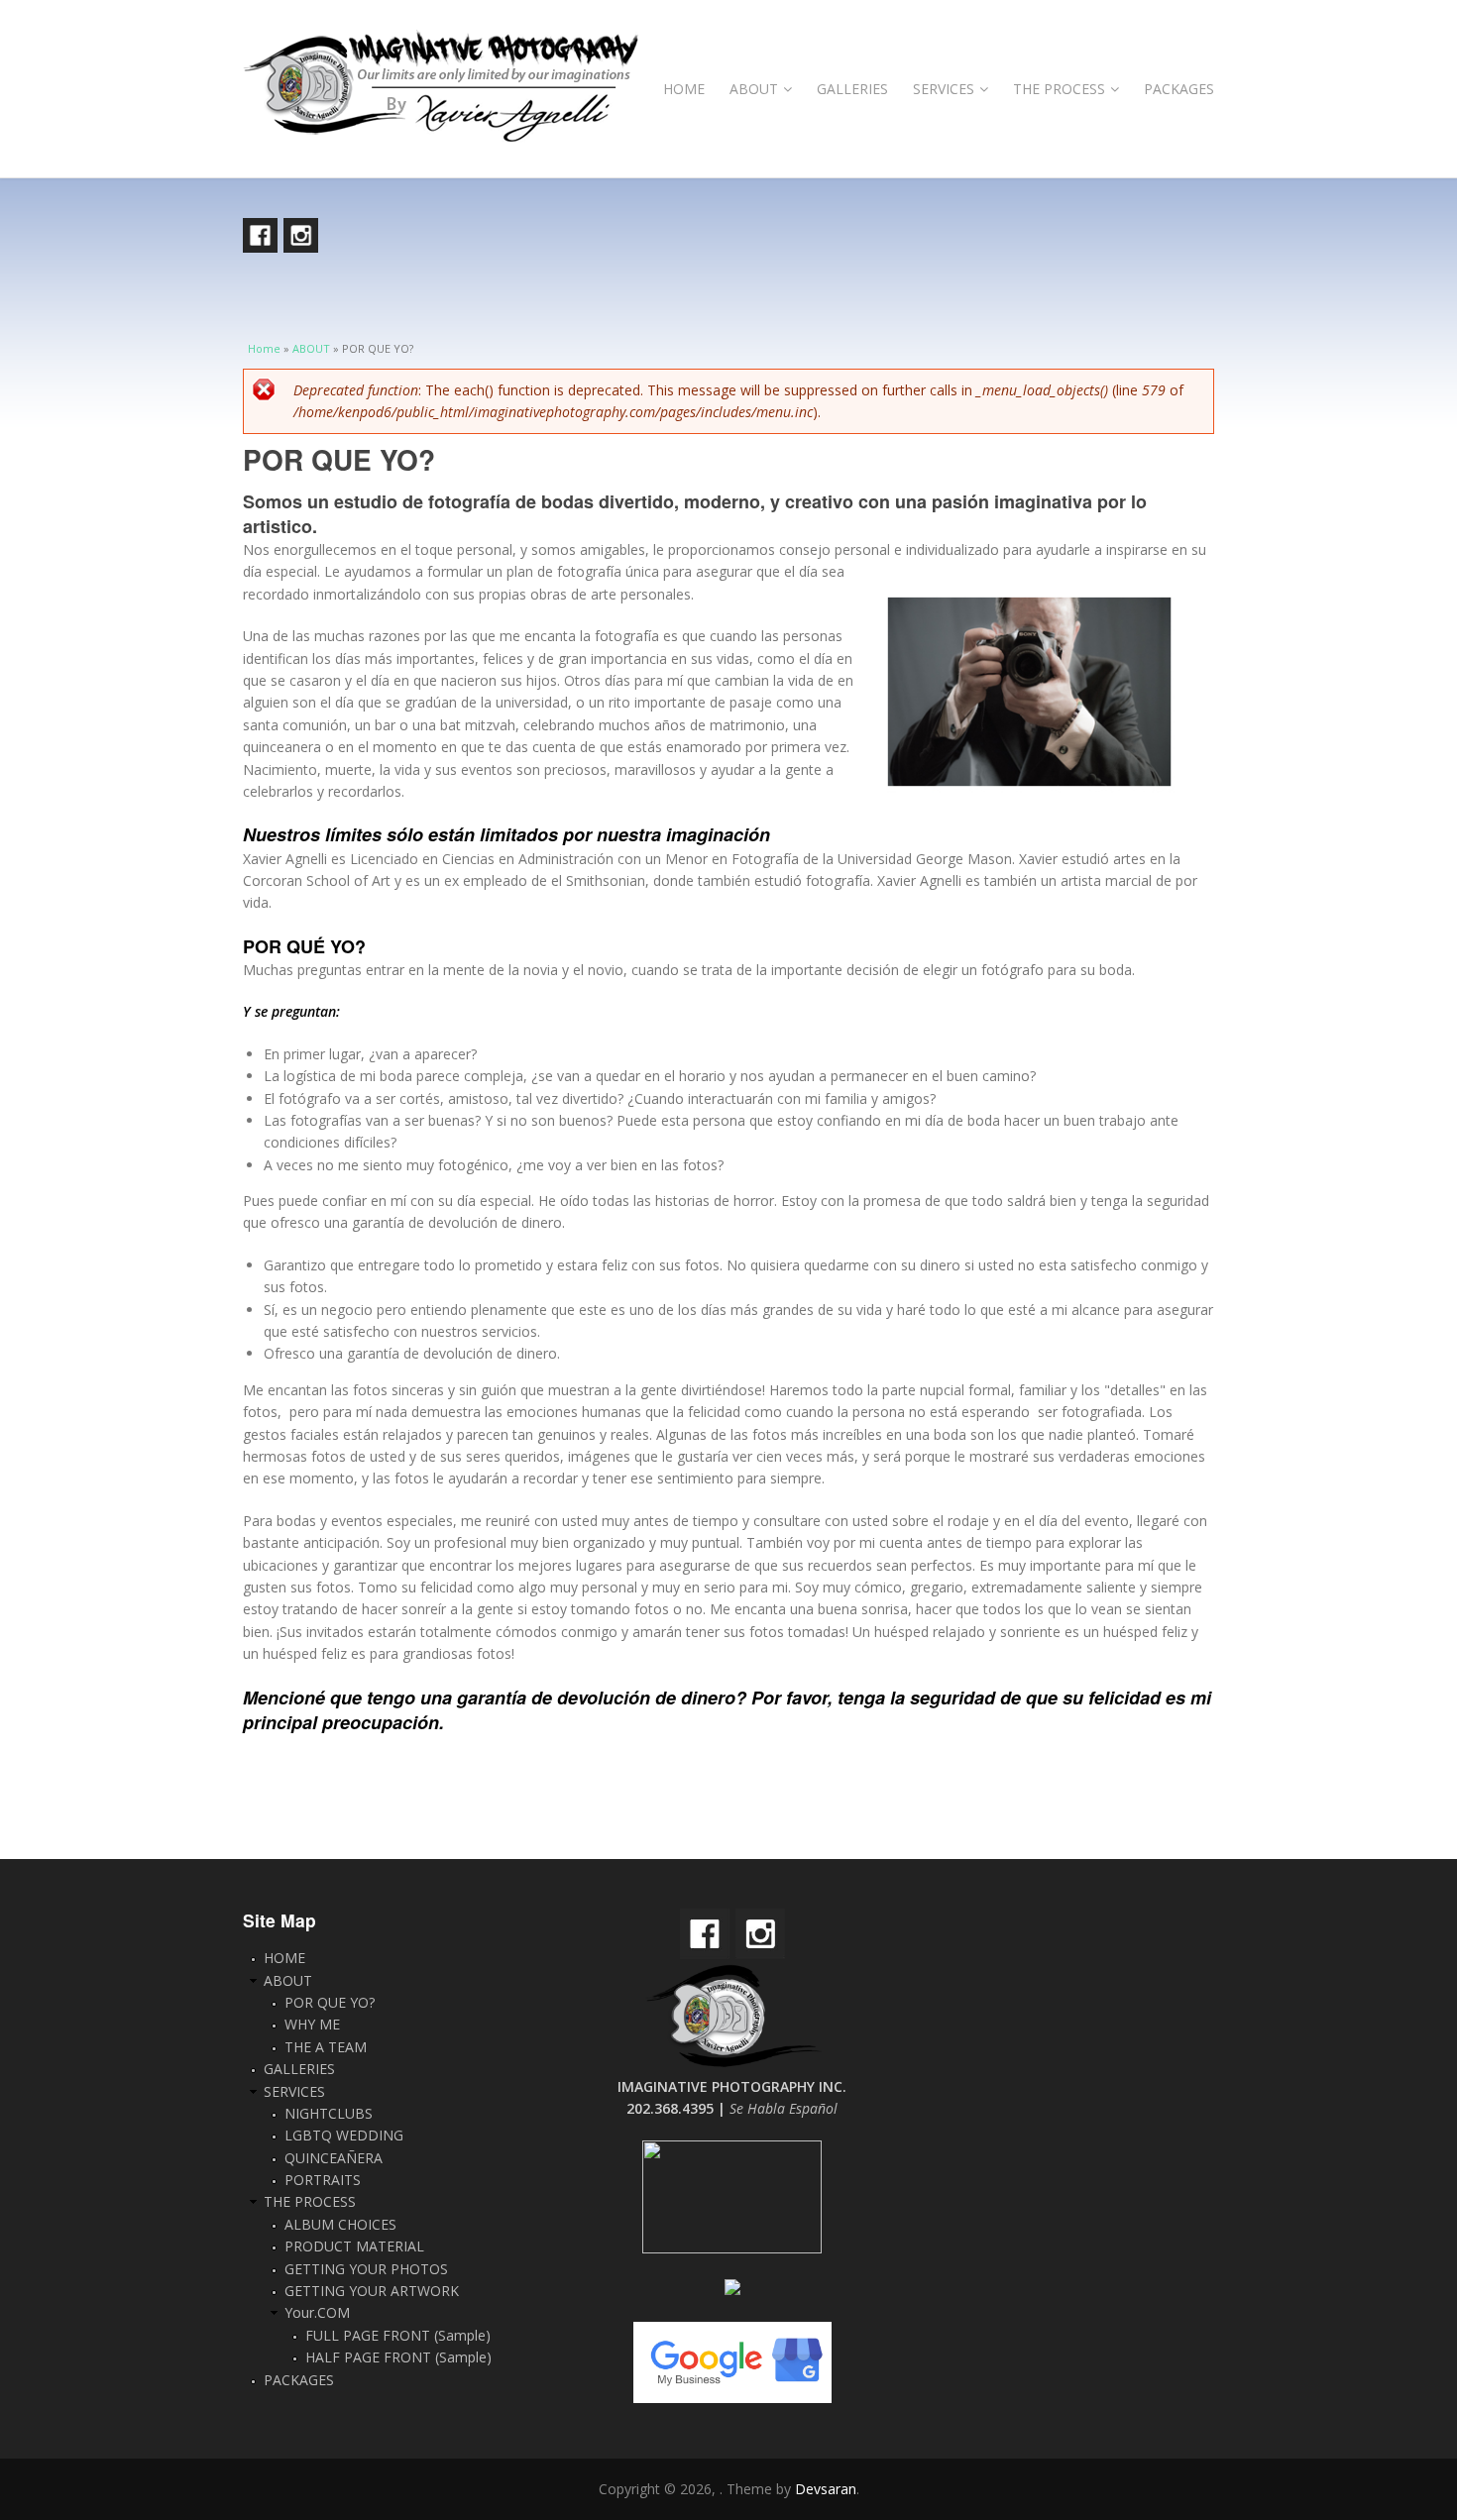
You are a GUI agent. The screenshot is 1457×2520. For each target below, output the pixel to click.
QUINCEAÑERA (334, 2158)
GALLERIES (852, 89)
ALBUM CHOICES (340, 2224)
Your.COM (317, 2312)
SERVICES (944, 89)
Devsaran (826, 2489)
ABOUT (754, 89)
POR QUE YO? (330, 2002)
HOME (684, 89)
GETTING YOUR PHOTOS (366, 2269)
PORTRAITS (323, 2180)
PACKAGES (1179, 89)
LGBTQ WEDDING (344, 2135)
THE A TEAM (326, 2047)
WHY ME (312, 2024)
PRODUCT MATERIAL (354, 2246)
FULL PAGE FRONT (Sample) (398, 2335)
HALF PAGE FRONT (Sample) (398, 2357)
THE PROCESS (1059, 89)
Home (264, 348)
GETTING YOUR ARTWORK (372, 2291)
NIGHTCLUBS (329, 2113)
